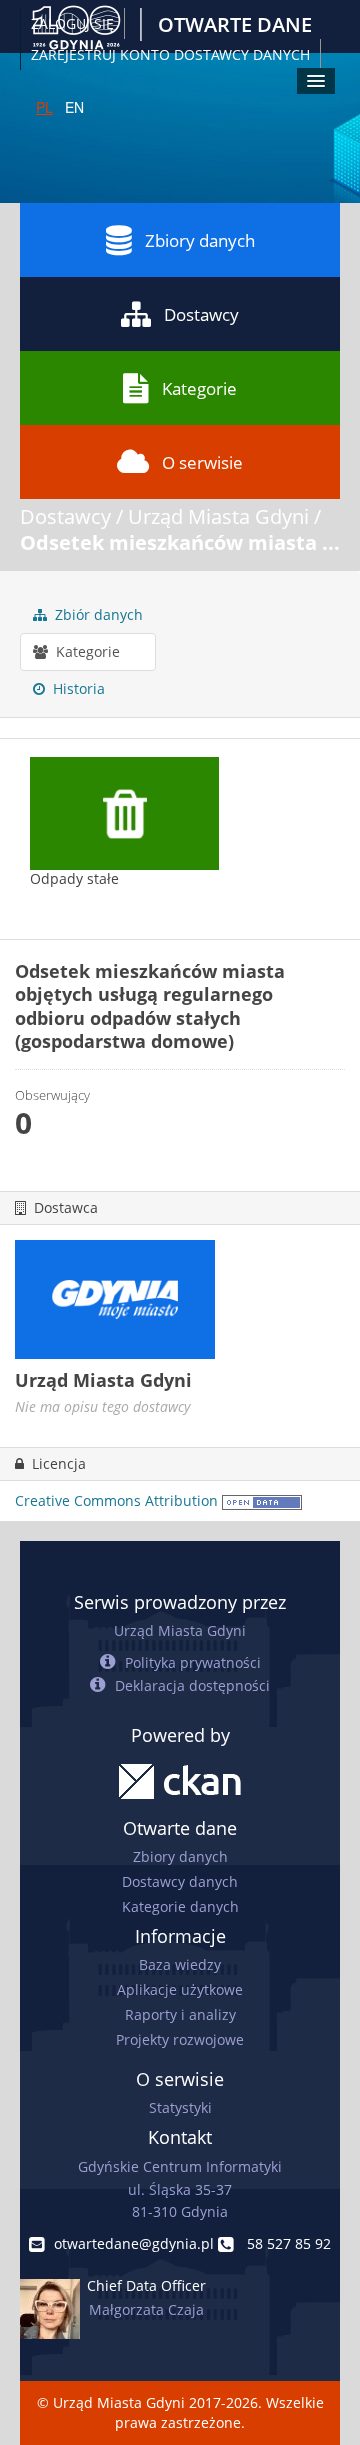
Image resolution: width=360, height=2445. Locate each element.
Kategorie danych (180, 1906)
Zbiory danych (200, 240)
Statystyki (180, 2107)
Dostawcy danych (180, 1881)
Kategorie (199, 388)
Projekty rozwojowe (180, 2039)
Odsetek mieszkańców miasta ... (180, 542)
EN (74, 107)
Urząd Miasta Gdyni (218, 516)
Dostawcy (201, 314)
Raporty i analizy (180, 2014)
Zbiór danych (97, 614)
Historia (77, 688)
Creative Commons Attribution (116, 1500)
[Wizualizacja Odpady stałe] (124, 833)
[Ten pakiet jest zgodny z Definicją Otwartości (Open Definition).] (262, 1500)
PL (44, 107)
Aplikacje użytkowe (180, 1989)
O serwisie (202, 462)
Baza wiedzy (180, 1964)
